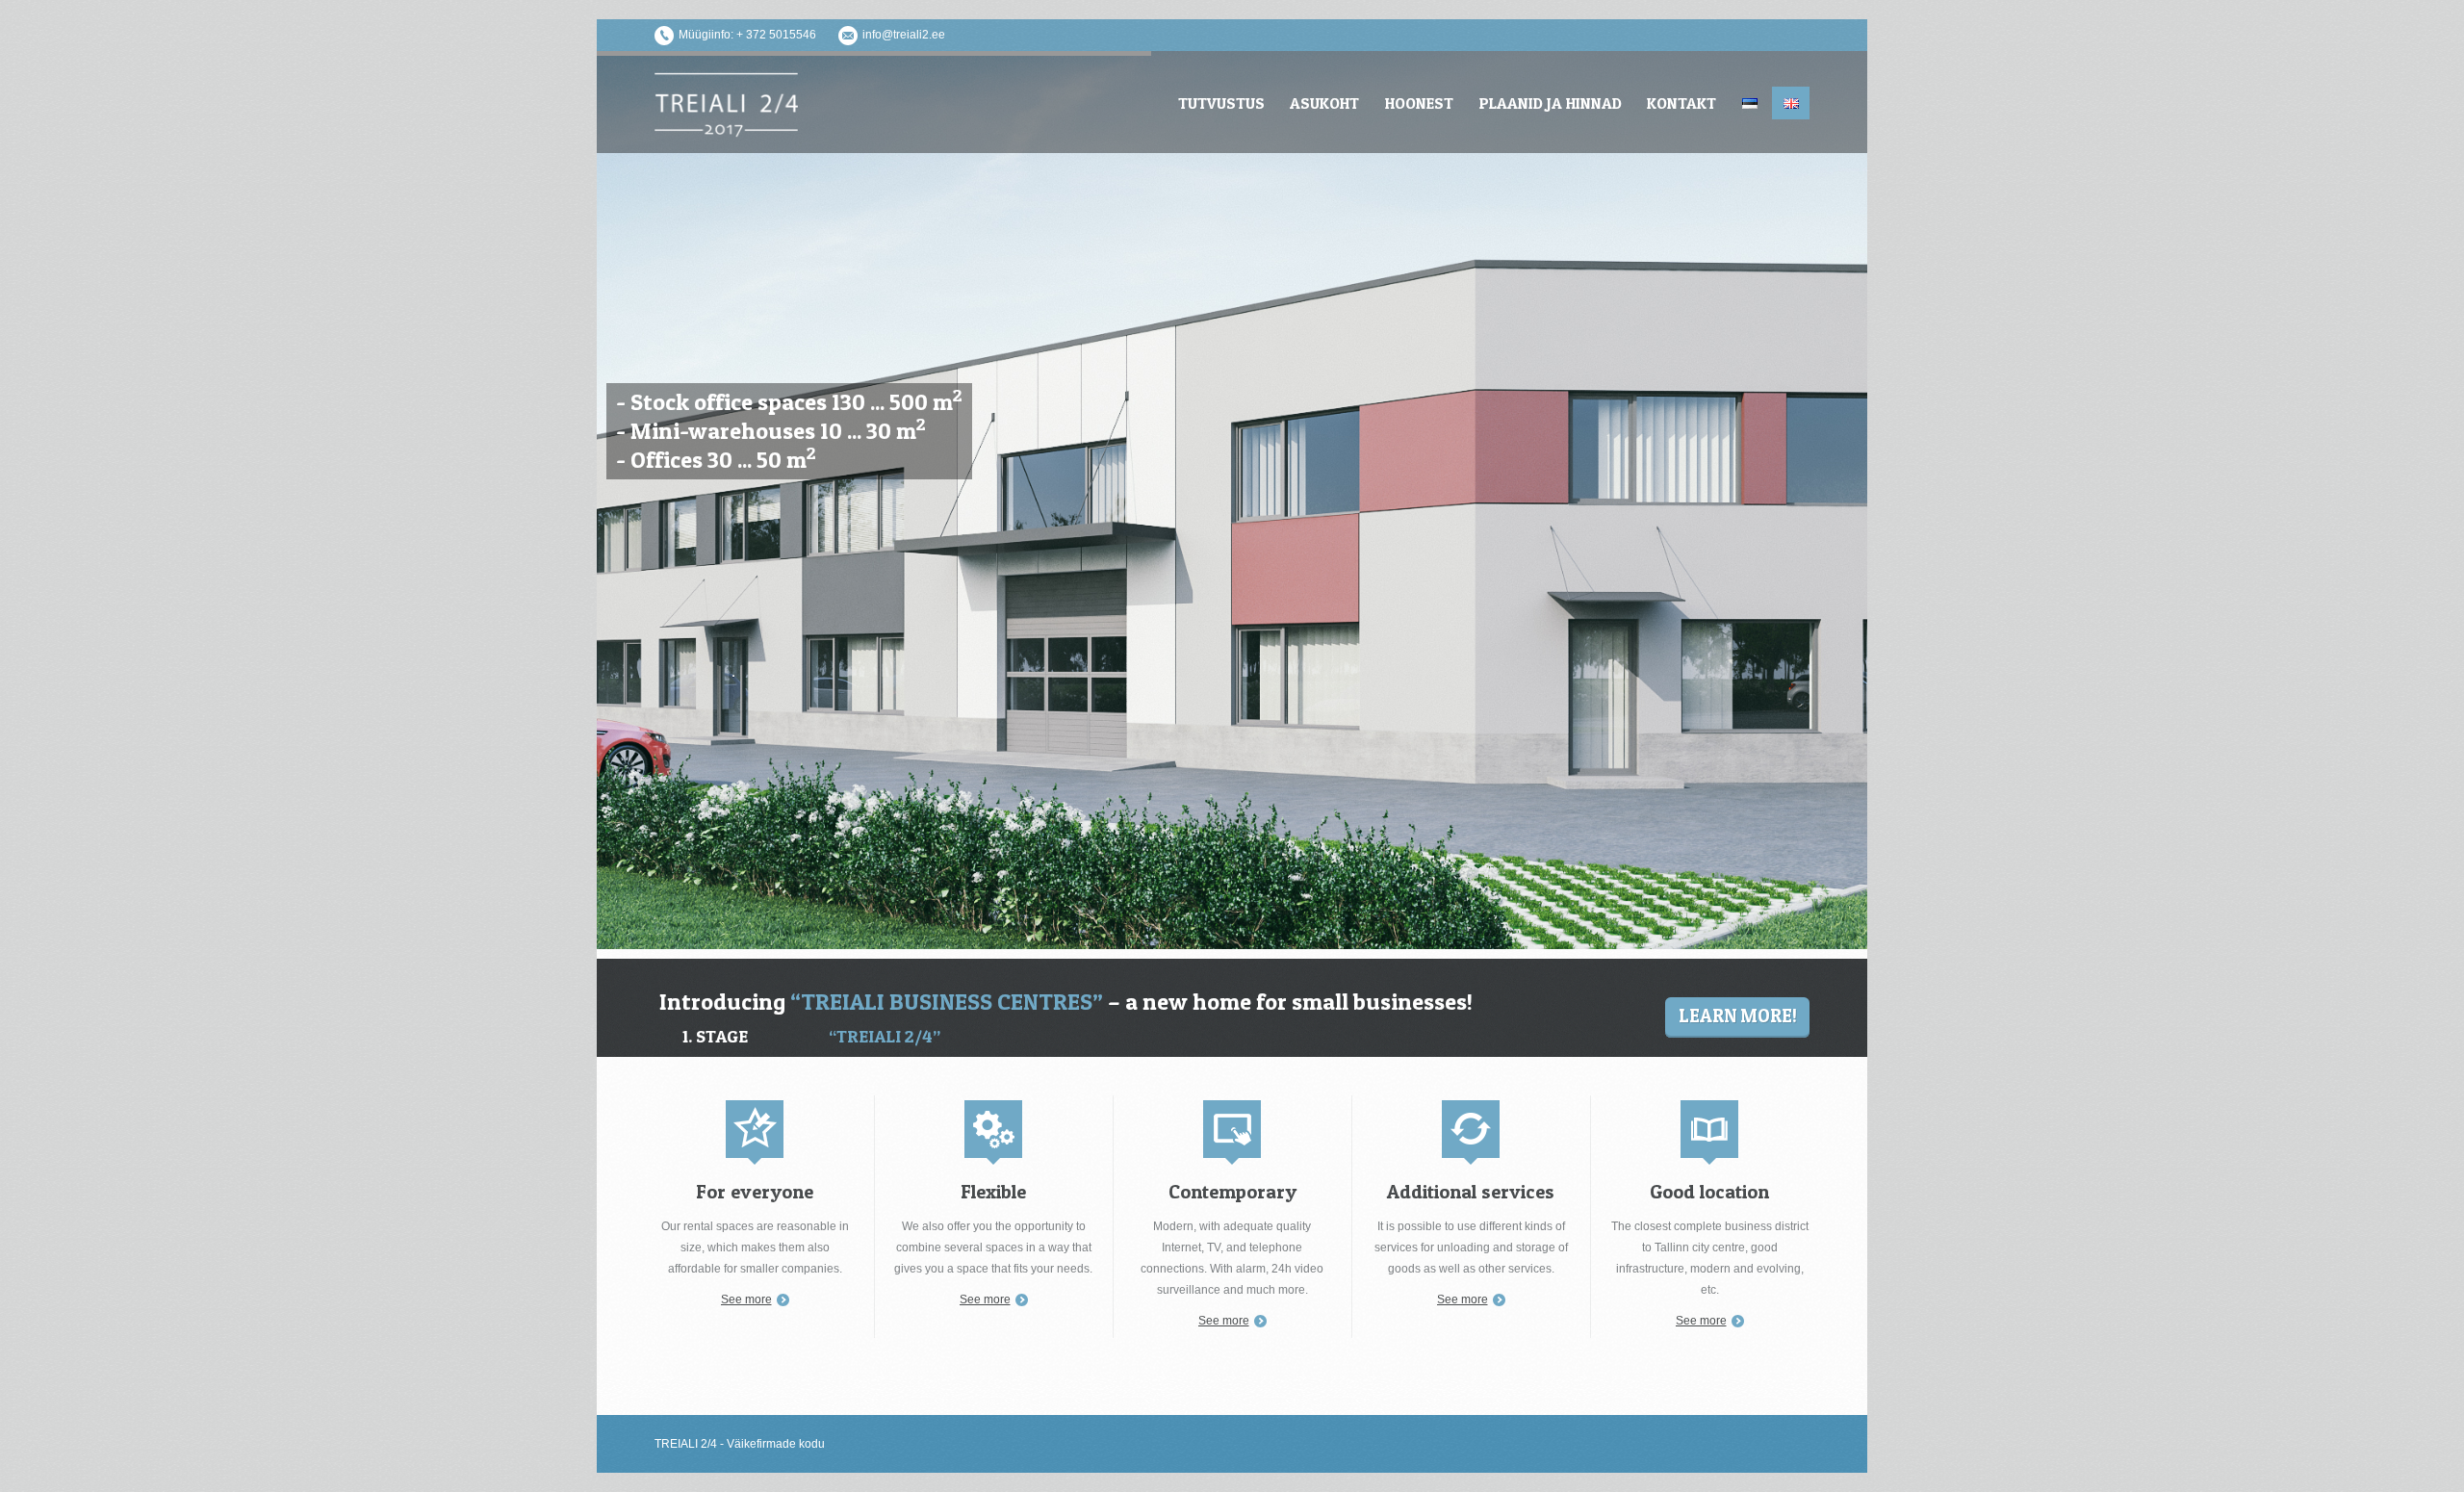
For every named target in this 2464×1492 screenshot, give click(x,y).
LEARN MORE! (1738, 1016)
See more (746, 1299)
